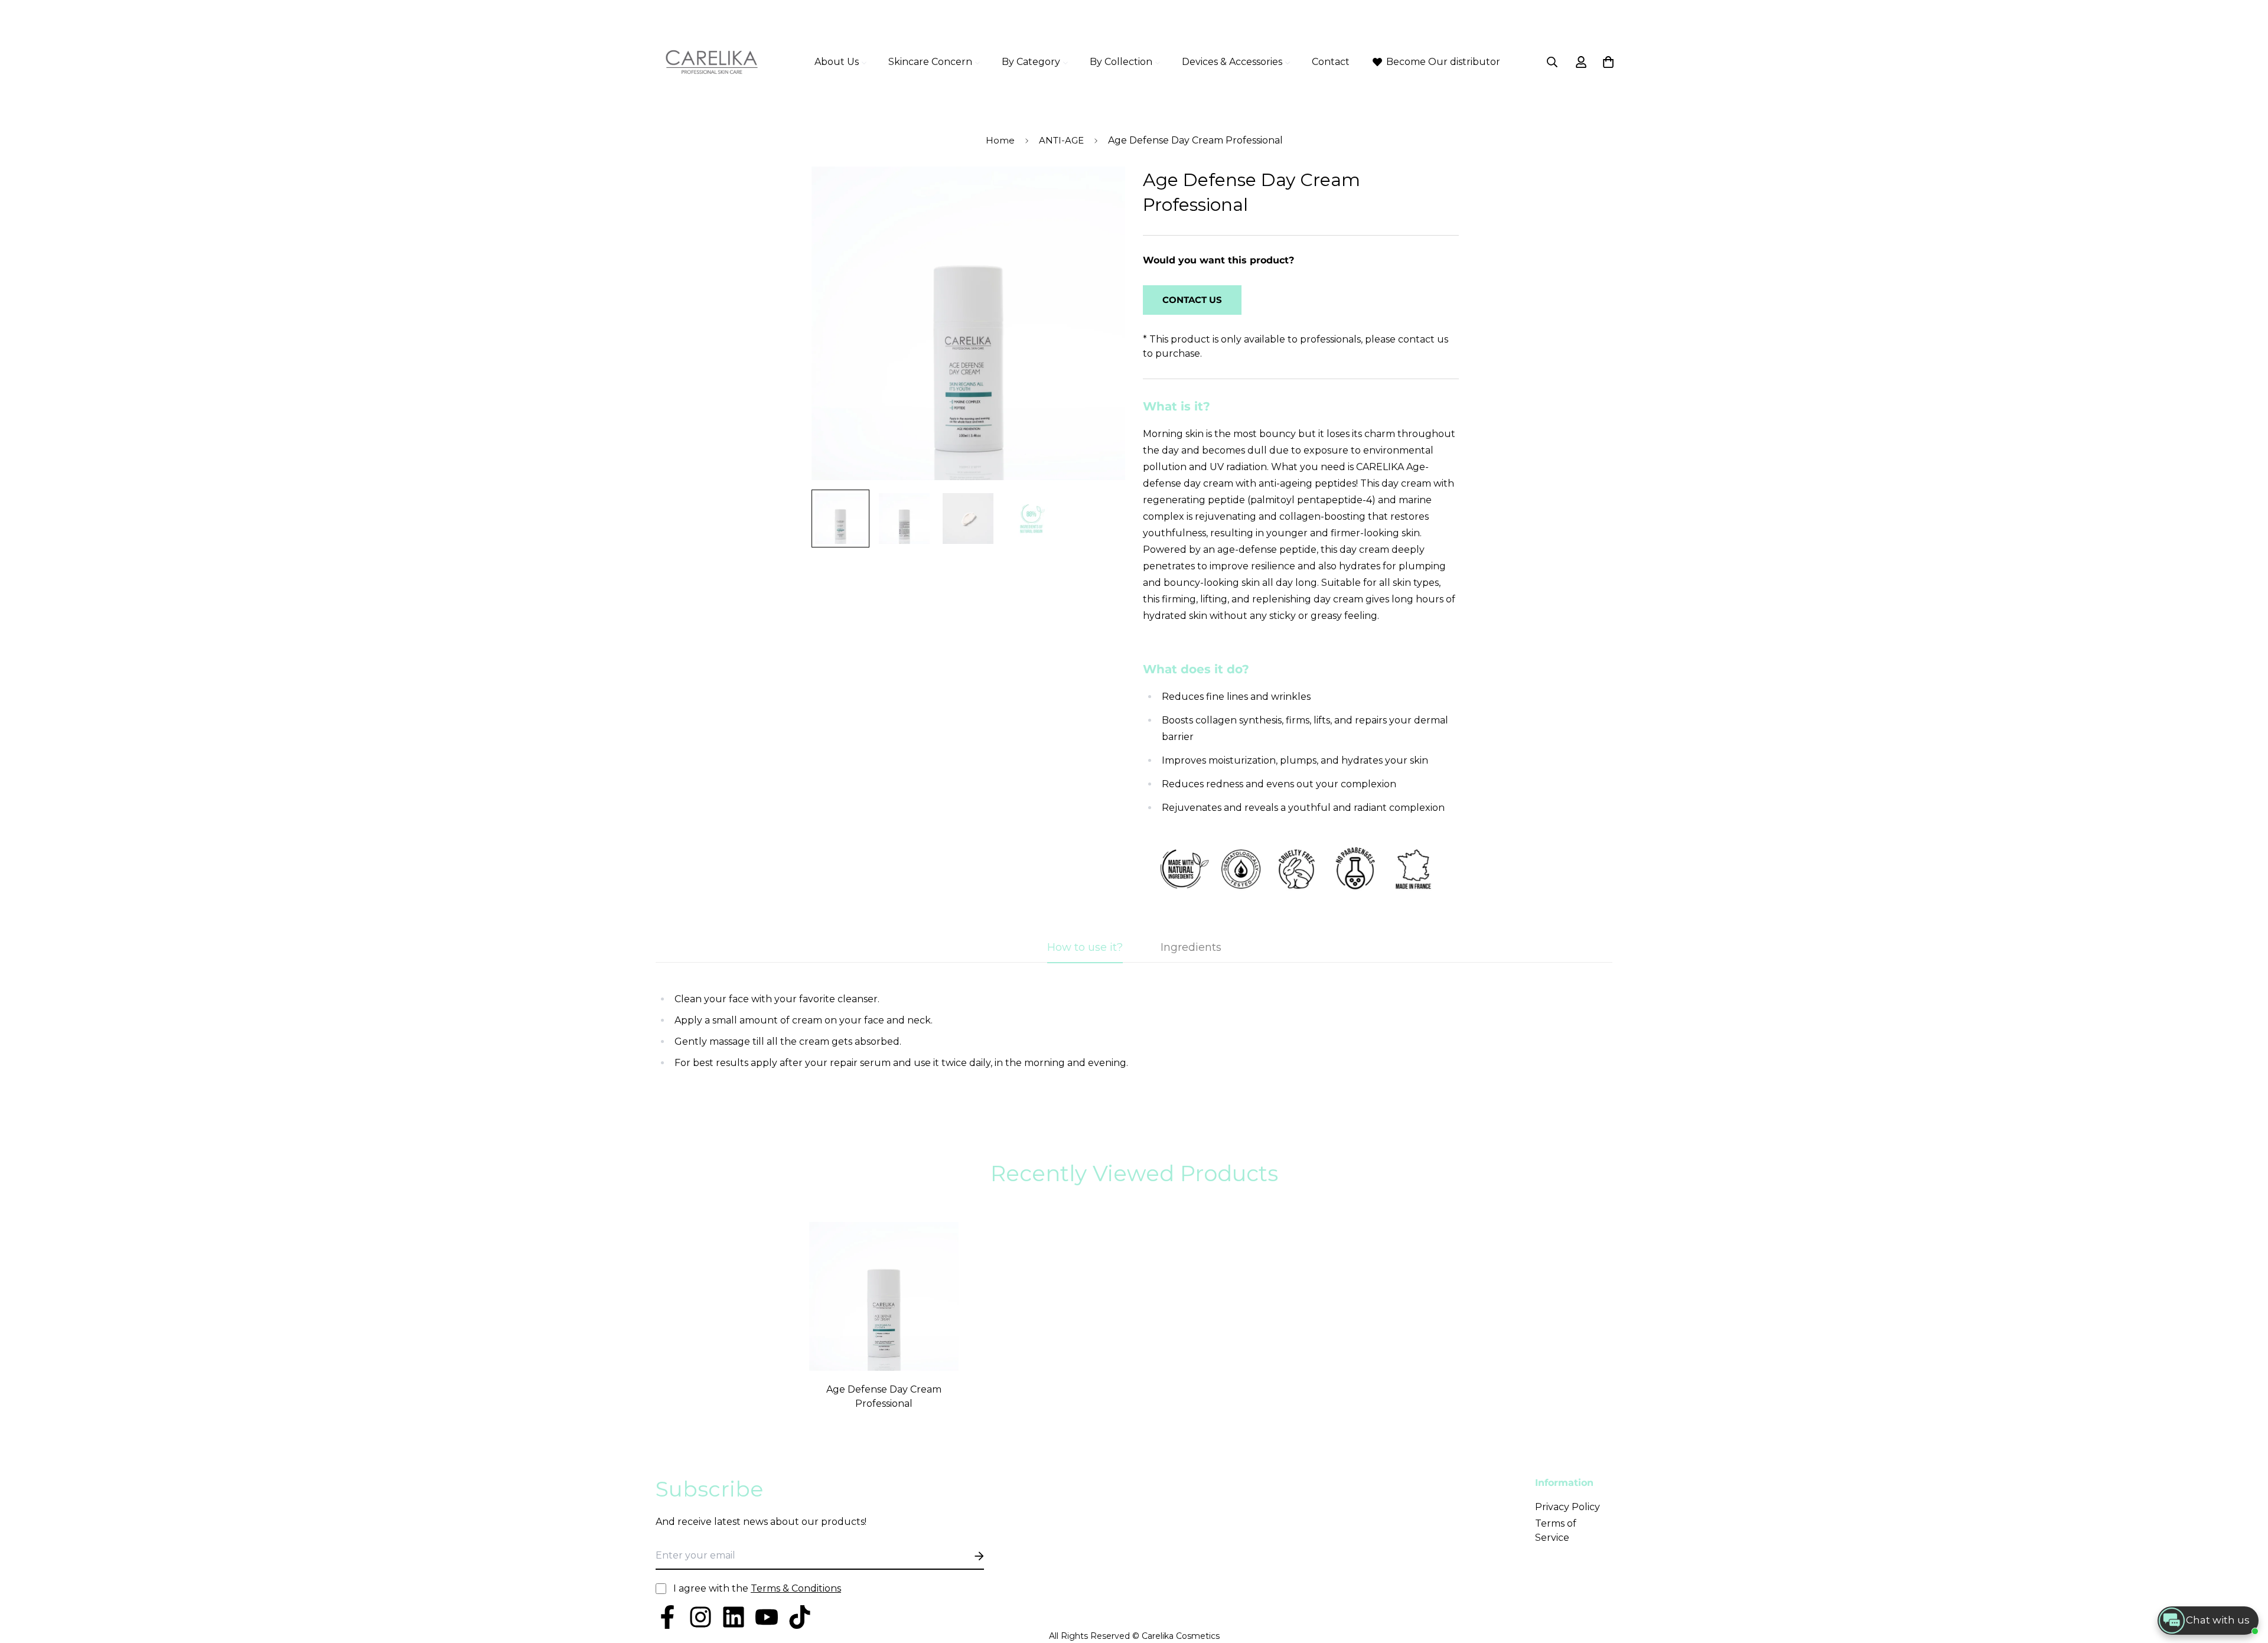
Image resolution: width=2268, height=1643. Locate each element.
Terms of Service (1556, 1530)
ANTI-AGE (1061, 140)
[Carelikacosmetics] (712, 62)
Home (1000, 140)
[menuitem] (841, 62)
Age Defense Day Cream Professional (884, 1396)
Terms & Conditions (796, 1588)
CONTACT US (1192, 300)
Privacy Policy (1568, 1507)
